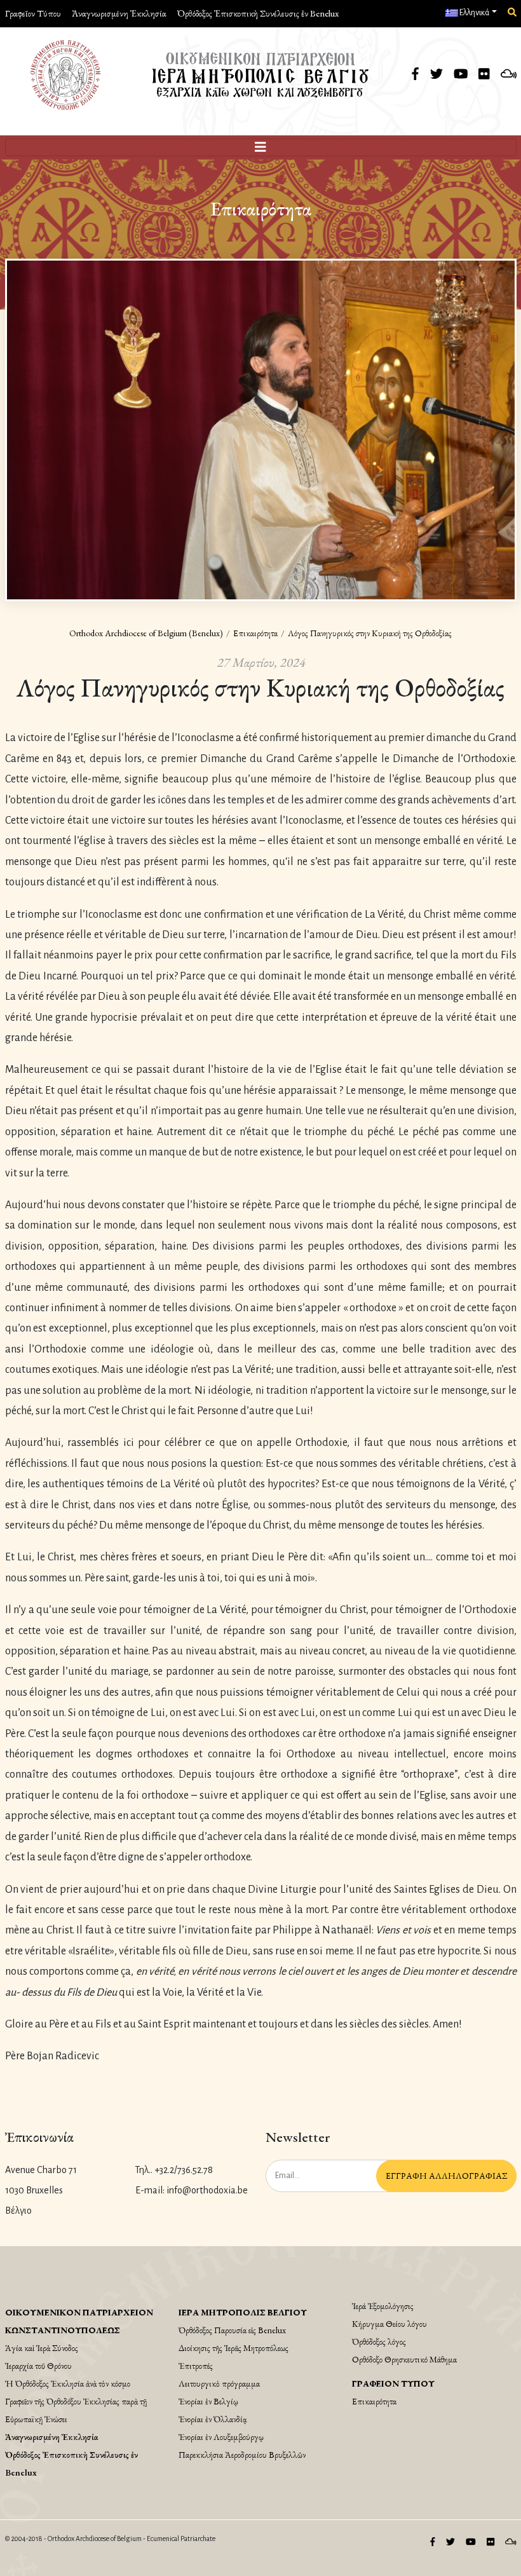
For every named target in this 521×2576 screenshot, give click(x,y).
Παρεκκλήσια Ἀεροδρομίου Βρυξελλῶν (242, 2455)
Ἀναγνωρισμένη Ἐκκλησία (119, 13)
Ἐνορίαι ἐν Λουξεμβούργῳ (221, 2437)
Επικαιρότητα (255, 633)
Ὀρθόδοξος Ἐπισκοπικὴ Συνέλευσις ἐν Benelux (258, 13)
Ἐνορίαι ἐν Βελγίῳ (208, 2401)
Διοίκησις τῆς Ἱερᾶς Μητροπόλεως (233, 2348)
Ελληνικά (474, 13)
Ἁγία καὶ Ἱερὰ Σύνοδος (42, 2348)
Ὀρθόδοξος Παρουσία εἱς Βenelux (232, 2330)
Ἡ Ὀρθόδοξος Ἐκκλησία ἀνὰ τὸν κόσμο (68, 2383)
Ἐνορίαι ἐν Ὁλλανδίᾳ (213, 2419)
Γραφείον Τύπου (393, 2383)
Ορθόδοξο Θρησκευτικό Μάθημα (404, 2359)
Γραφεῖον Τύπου (33, 13)
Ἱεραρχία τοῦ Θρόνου (38, 2366)
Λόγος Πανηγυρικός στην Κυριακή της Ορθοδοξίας (370, 633)
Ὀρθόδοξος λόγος (379, 2341)
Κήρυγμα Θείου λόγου (389, 2324)
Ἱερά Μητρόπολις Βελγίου (243, 2312)
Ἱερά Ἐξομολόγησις (383, 2306)
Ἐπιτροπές (196, 2366)
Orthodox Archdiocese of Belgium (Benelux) (146, 633)
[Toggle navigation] (261, 147)
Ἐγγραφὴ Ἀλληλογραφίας (446, 2176)
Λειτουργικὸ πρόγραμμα (219, 2383)
